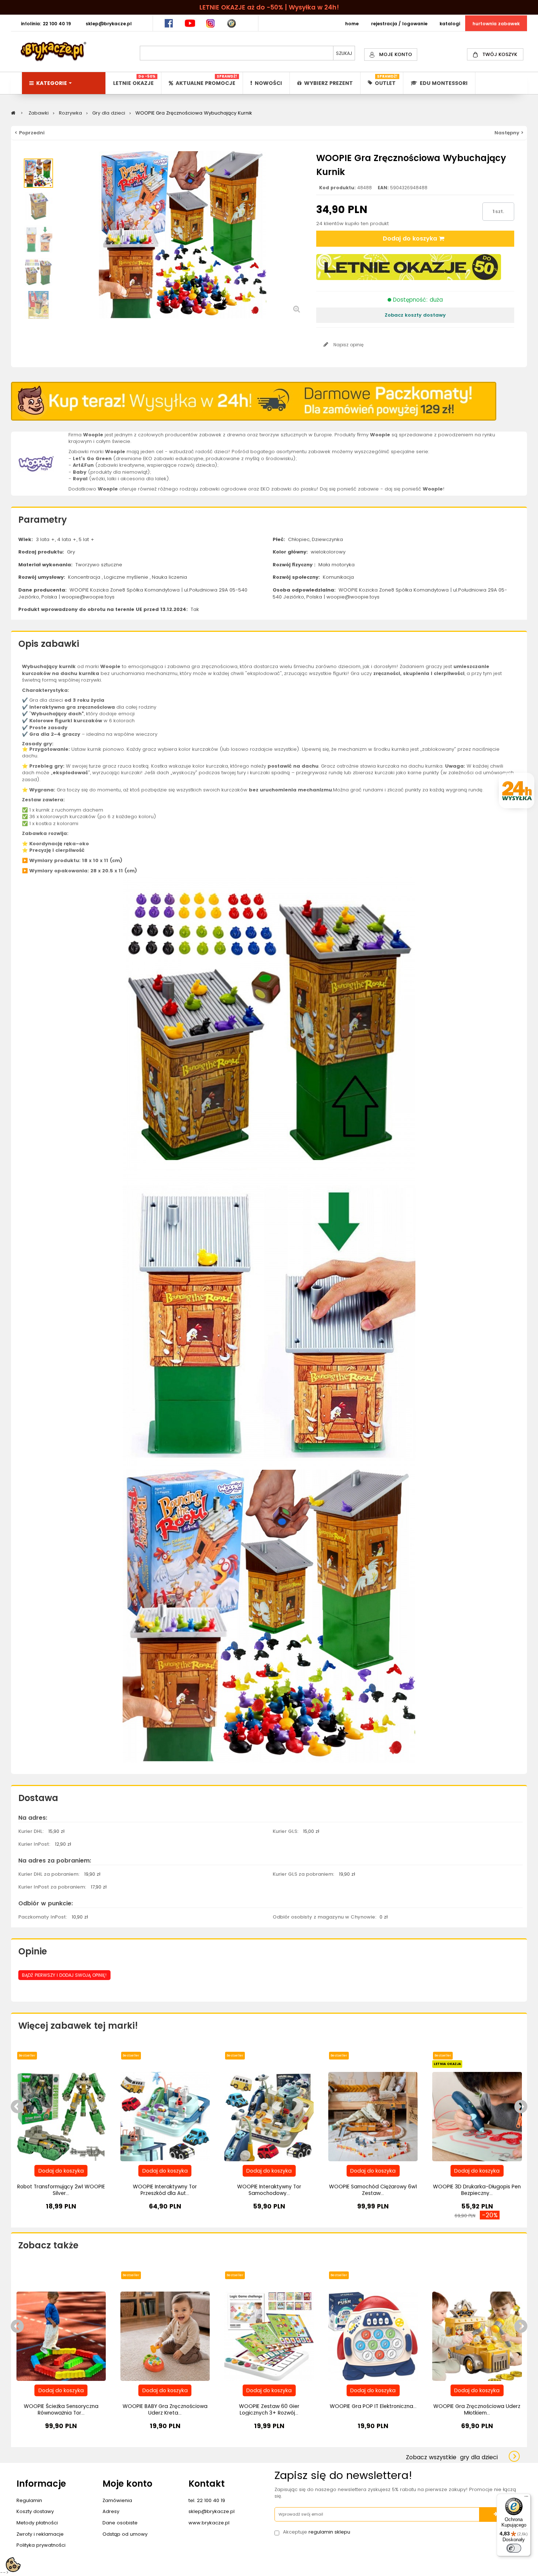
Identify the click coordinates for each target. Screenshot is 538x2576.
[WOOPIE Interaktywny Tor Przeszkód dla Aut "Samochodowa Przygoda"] (165, 2116)
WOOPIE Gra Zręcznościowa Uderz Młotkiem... (477, 2409)
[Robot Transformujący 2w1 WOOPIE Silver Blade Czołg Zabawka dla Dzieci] (61, 2116)
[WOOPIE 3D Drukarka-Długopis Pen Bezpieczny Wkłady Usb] (477, 2116)
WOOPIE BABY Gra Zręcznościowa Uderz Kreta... (165, 2409)
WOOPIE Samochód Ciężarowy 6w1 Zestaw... (373, 2190)
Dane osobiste (120, 2523)
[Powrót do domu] (13, 113)
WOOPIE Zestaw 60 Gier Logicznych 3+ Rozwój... (269, 2409)
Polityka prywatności (41, 2545)
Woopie (110, 666)
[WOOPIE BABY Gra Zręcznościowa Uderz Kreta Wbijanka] (165, 2336)
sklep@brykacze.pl (212, 2511)
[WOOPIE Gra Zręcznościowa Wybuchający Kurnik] (38, 173)
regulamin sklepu (329, 2532)
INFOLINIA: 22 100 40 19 (46, 24)
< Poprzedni (30, 133)
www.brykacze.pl (209, 2523)
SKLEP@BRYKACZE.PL (109, 24)
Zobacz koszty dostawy (415, 315)
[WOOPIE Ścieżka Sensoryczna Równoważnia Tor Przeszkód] (61, 2336)
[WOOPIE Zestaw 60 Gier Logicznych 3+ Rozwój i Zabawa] (269, 2336)
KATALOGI (450, 24)
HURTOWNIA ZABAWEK (496, 24)
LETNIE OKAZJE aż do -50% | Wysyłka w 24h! (269, 7)
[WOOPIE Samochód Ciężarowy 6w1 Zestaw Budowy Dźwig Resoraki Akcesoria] (373, 2116)
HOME (352, 24)
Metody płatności (37, 2523)
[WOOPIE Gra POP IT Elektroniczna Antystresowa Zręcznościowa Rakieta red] (373, 2336)
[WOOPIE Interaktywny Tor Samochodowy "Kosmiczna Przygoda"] (269, 2116)
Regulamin (29, 2500)
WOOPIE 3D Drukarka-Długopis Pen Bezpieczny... (477, 2190)
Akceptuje (317, 2532)
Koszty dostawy (35, 2511)
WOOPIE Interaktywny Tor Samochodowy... (269, 2190)
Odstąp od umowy (125, 2534)
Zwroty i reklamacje (40, 2534)
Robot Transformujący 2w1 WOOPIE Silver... (61, 2190)
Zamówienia (117, 2500)
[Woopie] (36, 463)
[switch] (514, 2548)
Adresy (111, 2511)
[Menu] (526, 2498)
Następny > (509, 133)
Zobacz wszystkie (452, 2457)
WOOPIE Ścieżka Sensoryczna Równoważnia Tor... (61, 2409)
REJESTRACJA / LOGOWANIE (399, 24)
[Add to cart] (61, 2171)
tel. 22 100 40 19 (207, 2500)
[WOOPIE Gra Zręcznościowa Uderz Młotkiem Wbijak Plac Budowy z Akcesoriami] (477, 2336)
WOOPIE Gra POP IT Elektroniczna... (373, 2406)
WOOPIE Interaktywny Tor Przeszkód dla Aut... (165, 2190)
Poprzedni (38, 155)
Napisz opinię (348, 345)
